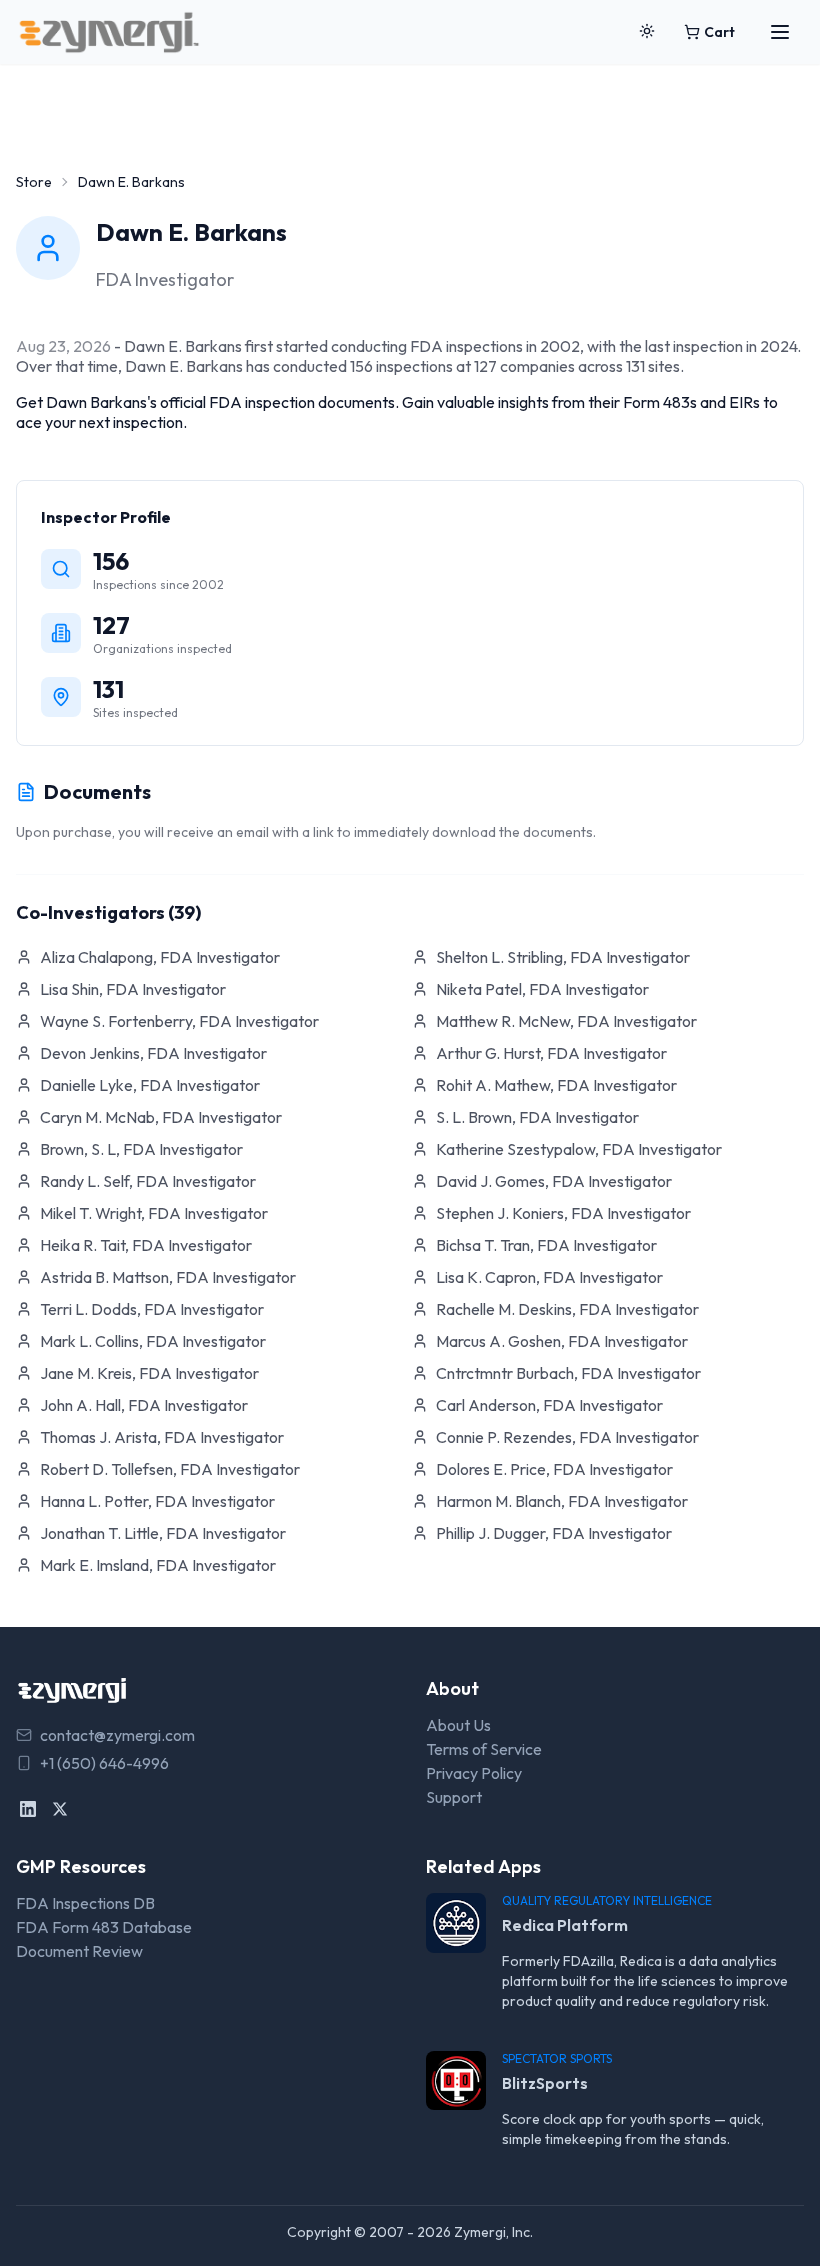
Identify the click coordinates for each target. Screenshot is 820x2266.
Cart (719, 32)
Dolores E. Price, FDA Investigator (554, 1469)
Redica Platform (565, 1925)
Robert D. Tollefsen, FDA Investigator (170, 1469)
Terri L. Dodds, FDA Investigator (152, 1309)
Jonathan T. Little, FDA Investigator (163, 1533)
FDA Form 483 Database (104, 1927)
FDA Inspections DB (85, 1903)
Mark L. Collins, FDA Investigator (153, 1341)
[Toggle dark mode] (647, 32)
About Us (458, 1725)
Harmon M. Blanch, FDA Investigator (562, 1501)
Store (34, 182)
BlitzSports (545, 2083)
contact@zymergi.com (117, 1735)
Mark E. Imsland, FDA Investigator (158, 1565)
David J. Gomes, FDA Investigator (554, 1181)
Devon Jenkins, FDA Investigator (153, 1053)
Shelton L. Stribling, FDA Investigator (563, 957)
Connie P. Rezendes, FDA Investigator (567, 1437)
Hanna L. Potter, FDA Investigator (157, 1501)
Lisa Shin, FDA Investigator (133, 989)
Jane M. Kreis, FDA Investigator (149, 1373)
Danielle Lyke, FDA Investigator (150, 1085)
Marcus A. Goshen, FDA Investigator (562, 1341)
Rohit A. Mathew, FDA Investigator (556, 1085)
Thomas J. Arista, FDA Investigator (162, 1437)
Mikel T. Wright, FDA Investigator (154, 1213)
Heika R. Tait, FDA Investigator (146, 1245)
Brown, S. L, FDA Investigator (141, 1149)
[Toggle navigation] (780, 32)
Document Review (79, 1951)
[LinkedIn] (28, 1809)
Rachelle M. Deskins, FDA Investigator (567, 1309)
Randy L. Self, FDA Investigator (148, 1181)
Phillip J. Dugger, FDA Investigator (554, 1533)
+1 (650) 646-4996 (104, 1763)
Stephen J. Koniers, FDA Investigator (563, 1213)
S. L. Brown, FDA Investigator (537, 1117)
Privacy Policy (474, 1773)
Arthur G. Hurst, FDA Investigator (551, 1053)
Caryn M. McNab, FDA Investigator (161, 1117)
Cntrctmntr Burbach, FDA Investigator (568, 1373)
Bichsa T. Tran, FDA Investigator (546, 1245)
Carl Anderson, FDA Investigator (549, 1405)
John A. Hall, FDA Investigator (144, 1405)
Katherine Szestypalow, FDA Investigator (579, 1149)
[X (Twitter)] (60, 1809)
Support (454, 1797)
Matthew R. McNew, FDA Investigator (566, 1021)
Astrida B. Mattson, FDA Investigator (168, 1277)
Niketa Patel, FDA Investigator (542, 989)
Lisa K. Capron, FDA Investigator (549, 1277)
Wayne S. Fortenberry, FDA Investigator (179, 1021)
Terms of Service (484, 1749)
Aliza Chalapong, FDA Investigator (160, 957)
